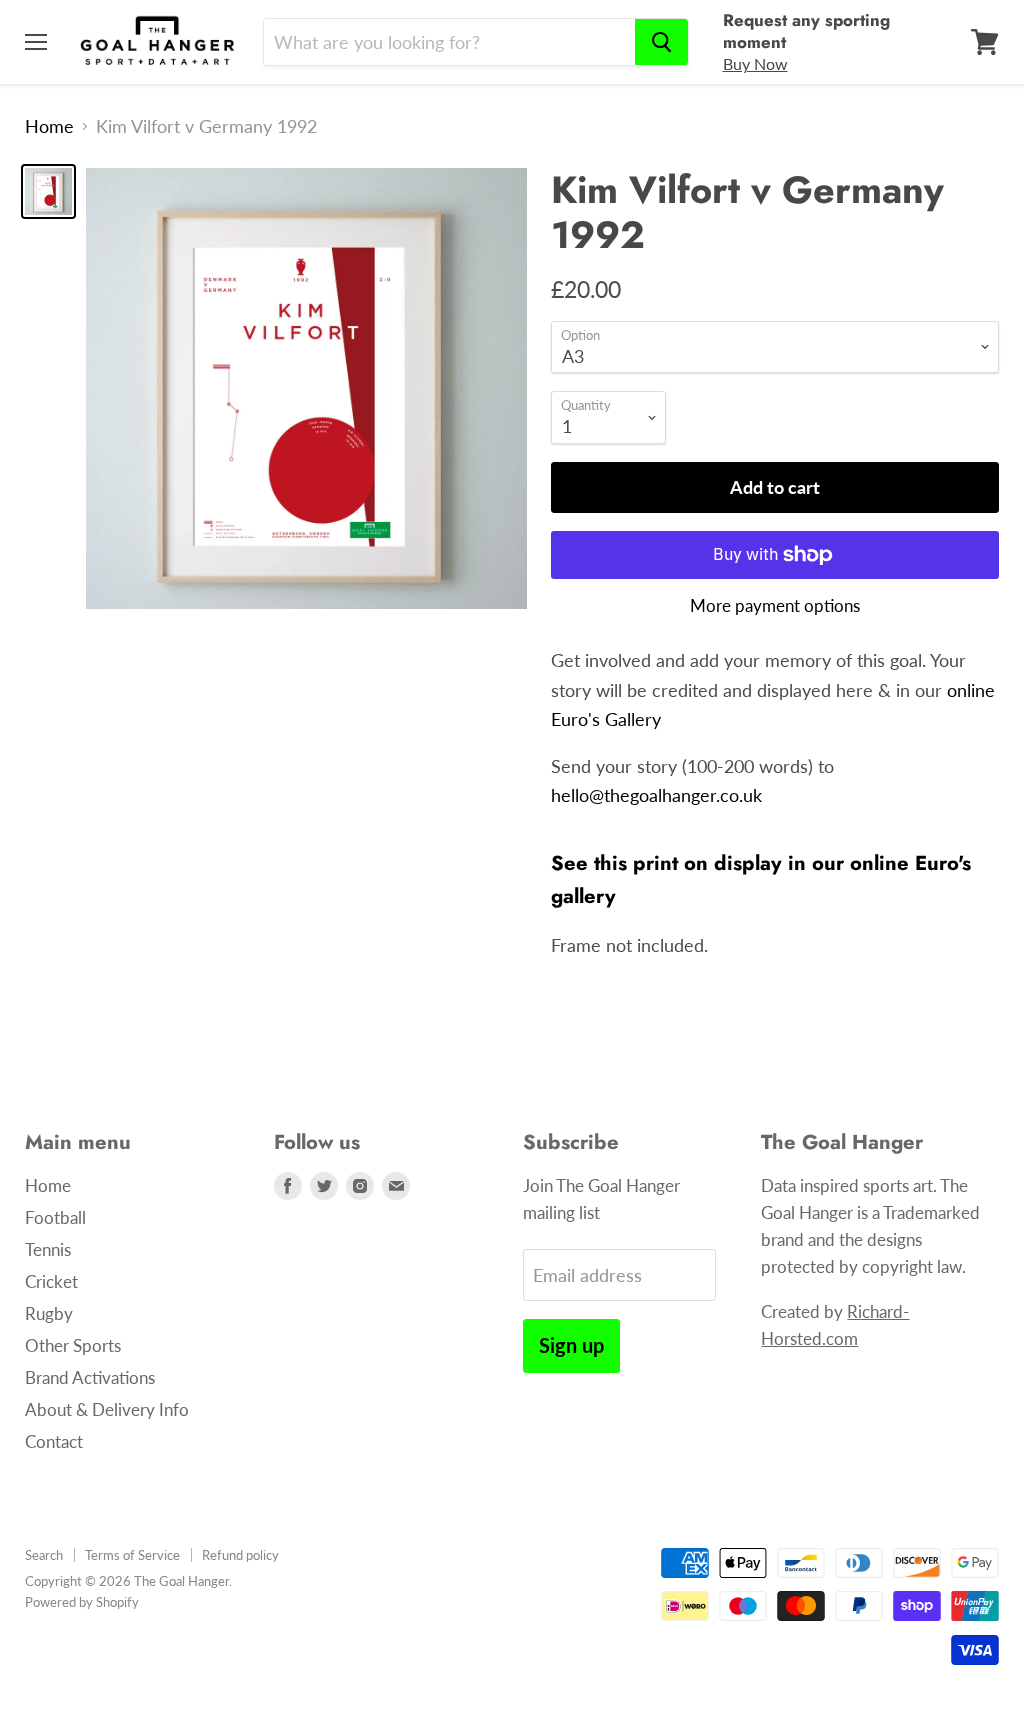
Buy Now (755, 63)
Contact (54, 1441)
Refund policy (240, 1555)
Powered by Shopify (82, 1602)
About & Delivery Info (107, 1409)
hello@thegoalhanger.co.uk (656, 795)
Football (55, 1217)
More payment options (775, 605)
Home (49, 126)
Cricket (51, 1281)
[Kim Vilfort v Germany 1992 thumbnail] (48, 191)
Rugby (49, 1313)
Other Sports (73, 1345)
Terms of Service (132, 1555)
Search (44, 1555)
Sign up (571, 1345)
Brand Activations (90, 1377)
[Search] (661, 42)
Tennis (48, 1249)
